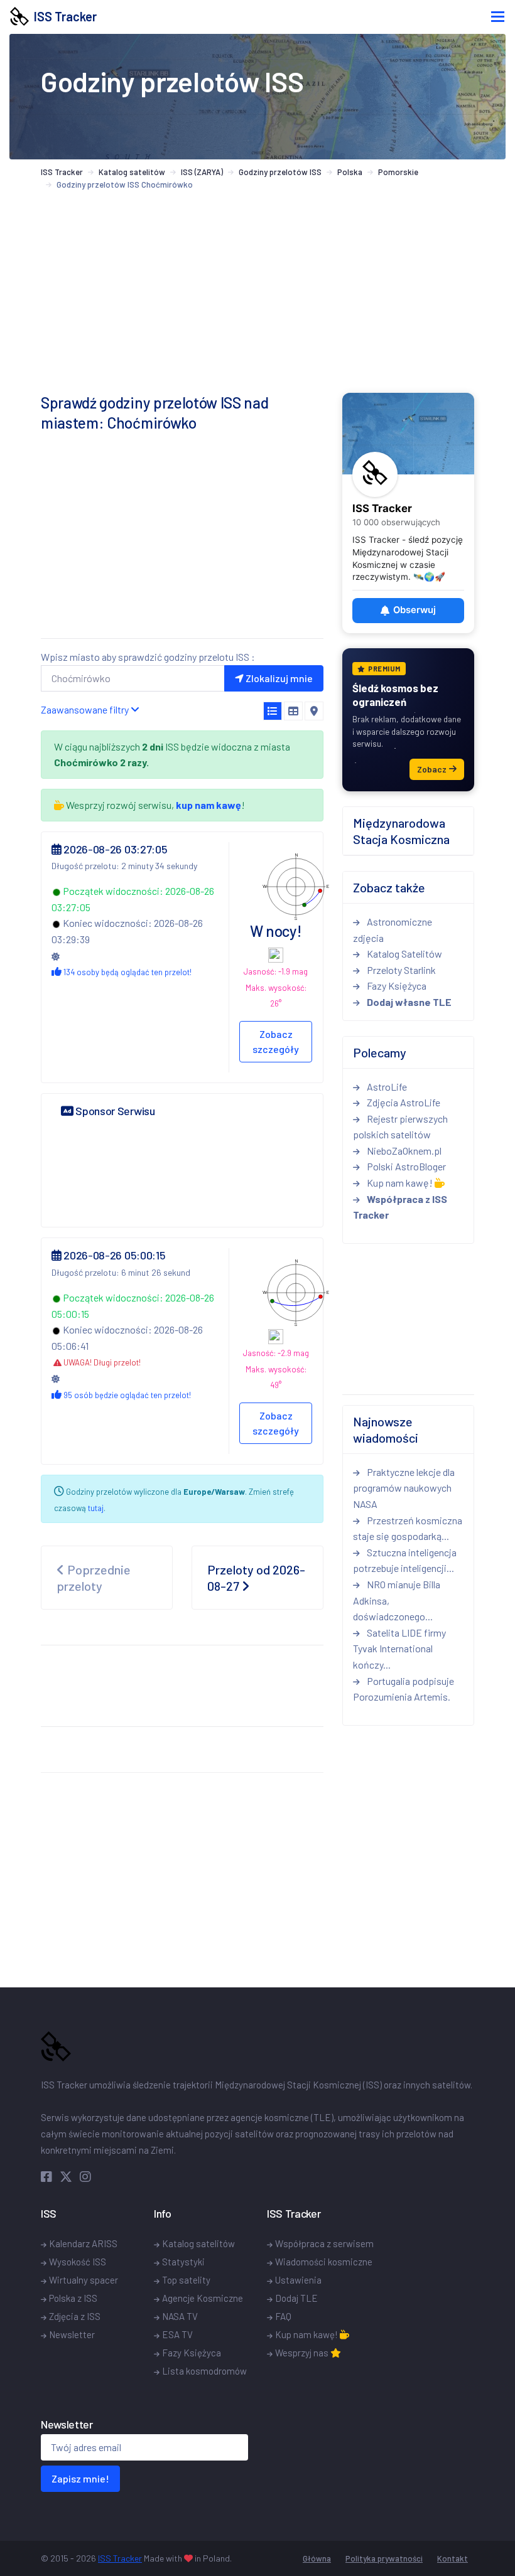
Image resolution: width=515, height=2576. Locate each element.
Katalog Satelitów (404, 954)
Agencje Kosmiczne (203, 2298)
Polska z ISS (73, 2298)
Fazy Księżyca (396, 986)
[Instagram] (85, 2176)
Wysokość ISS (78, 2262)
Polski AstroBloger (405, 1166)
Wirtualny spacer (84, 2280)
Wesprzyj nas (303, 2353)
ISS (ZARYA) (202, 172)
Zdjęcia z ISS (75, 2316)
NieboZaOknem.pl (403, 1151)
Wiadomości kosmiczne (324, 2262)
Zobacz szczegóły (276, 1041)
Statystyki (183, 2262)
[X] (68, 2176)
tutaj (96, 1508)
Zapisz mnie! (80, 2478)
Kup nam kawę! (400, 1183)
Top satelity (186, 2280)
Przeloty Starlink (400, 970)
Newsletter (72, 2334)
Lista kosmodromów (204, 2371)
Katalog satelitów (132, 172)
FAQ (283, 2316)
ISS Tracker (63, 16)
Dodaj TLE (296, 2298)
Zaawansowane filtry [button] (86, 709)
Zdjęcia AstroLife (403, 1102)
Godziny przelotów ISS (280, 172)
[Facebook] (49, 2176)
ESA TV (177, 2334)
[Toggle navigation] (498, 17)
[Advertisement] (182, 540)
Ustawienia (298, 2280)
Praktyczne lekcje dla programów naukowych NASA (404, 1488)
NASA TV (180, 2316)
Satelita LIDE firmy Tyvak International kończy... (399, 1649)
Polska (350, 172)
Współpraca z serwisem (324, 2243)
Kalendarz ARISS (83, 2243)
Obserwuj (415, 610)
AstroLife (386, 1087)
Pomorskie (398, 172)
